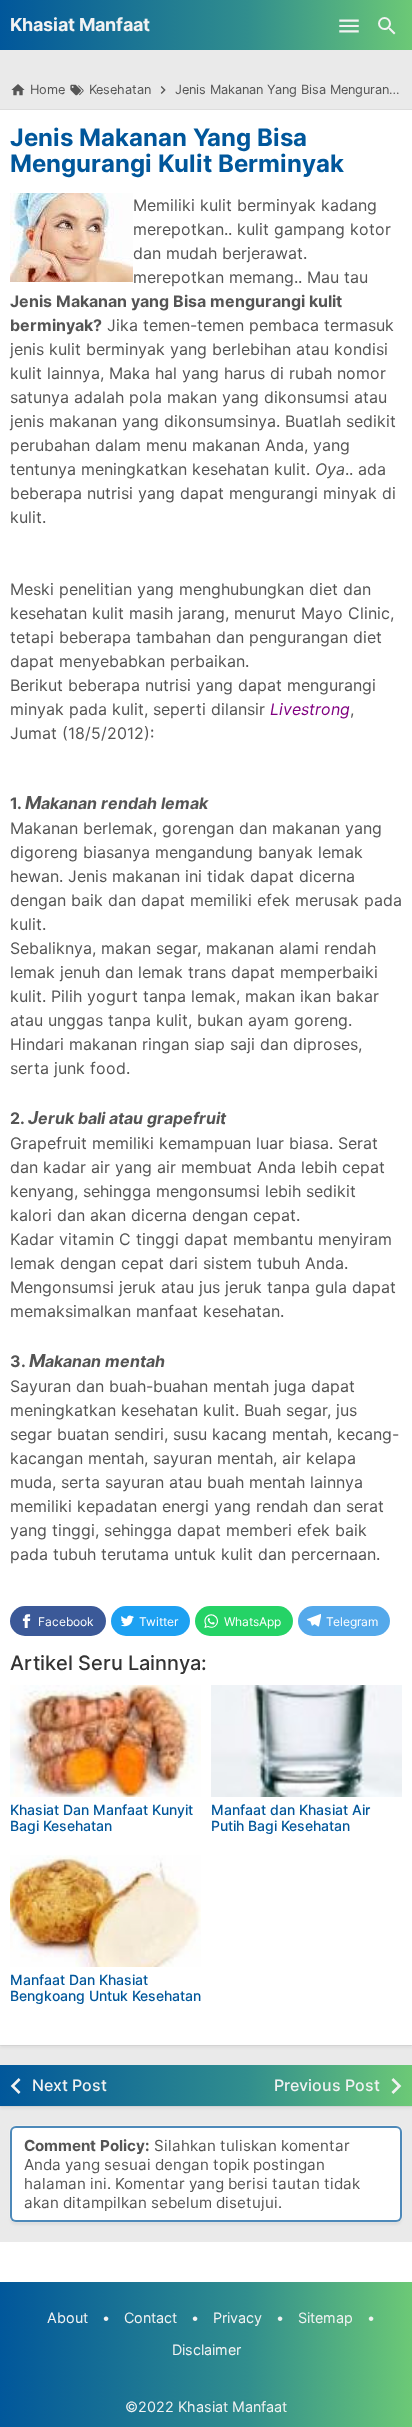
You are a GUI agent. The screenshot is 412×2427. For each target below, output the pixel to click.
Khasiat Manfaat (80, 24)
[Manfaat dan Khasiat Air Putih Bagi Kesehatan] (306, 1741)
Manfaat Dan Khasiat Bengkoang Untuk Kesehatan (105, 1987)
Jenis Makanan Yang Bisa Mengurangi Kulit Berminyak (177, 150)
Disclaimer (206, 2349)
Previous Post (327, 2085)
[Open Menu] (349, 25)
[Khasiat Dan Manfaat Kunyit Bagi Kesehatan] (105, 1741)
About (67, 2317)
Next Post (69, 2085)
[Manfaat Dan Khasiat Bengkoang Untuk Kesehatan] (105, 1911)
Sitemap (325, 2317)
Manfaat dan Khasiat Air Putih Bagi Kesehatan (290, 1817)
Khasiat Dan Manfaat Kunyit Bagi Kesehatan (101, 1817)
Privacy (237, 2317)
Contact (150, 2317)
